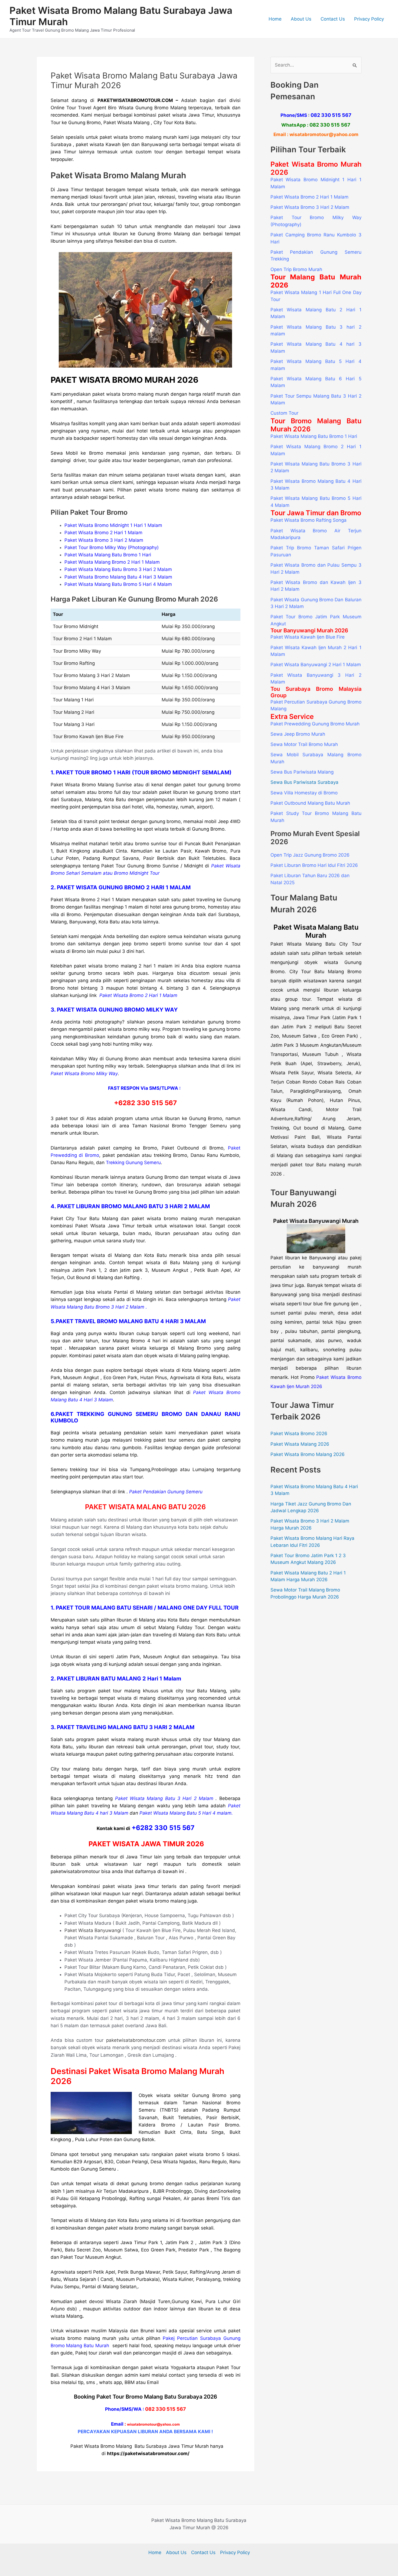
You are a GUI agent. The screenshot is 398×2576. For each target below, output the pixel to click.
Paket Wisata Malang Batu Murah (316, 931)
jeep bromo (135, 944)
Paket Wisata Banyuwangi (93, 1930)
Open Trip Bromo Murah (296, 269)
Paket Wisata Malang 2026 (300, 1444)
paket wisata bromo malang (136, 2228)
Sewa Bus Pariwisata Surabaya (304, 782)
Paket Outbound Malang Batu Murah (310, 803)
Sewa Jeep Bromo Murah (298, 734)
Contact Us (333, 19)
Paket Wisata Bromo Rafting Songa (309, 520)
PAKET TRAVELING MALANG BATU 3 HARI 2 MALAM (126, 1727)
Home (275, 19)
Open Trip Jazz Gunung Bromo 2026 (310, 855)
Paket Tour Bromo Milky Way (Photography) (112, 547)
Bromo (168, 2125)
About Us (301, 19)
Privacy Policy (369, 19)
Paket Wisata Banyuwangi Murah (316, 1221)
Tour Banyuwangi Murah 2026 (309, 630)
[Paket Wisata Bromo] (316, 1239)
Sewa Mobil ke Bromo (77, 453)
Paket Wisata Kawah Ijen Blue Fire (308, 637)
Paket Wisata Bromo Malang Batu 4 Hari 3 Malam (118, 577)
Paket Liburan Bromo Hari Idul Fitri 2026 (314, 865)
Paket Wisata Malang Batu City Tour (316, 944)
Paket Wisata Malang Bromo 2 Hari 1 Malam (112, 562)
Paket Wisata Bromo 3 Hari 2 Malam (104, 540)
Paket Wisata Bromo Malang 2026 (308, 1454)
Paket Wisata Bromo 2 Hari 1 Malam (103, 533)
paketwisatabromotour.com (136, 2040)
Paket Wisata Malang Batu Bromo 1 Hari (108, 555)
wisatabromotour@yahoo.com (324, 134)
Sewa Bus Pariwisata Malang (302, 772)
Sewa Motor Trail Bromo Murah (304, 744)
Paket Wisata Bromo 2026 (299, 1434)
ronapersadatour (304, 1174)
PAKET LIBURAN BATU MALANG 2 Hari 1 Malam (119, 1679)
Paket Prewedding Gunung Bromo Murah (315, 724)
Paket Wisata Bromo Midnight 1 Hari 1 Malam (113, 525)
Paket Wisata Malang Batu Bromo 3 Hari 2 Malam (118, 569)
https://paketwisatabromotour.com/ (148, 2453)
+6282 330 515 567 (163, 1828)
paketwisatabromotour (75, 1871)
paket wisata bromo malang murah (131, 394)
